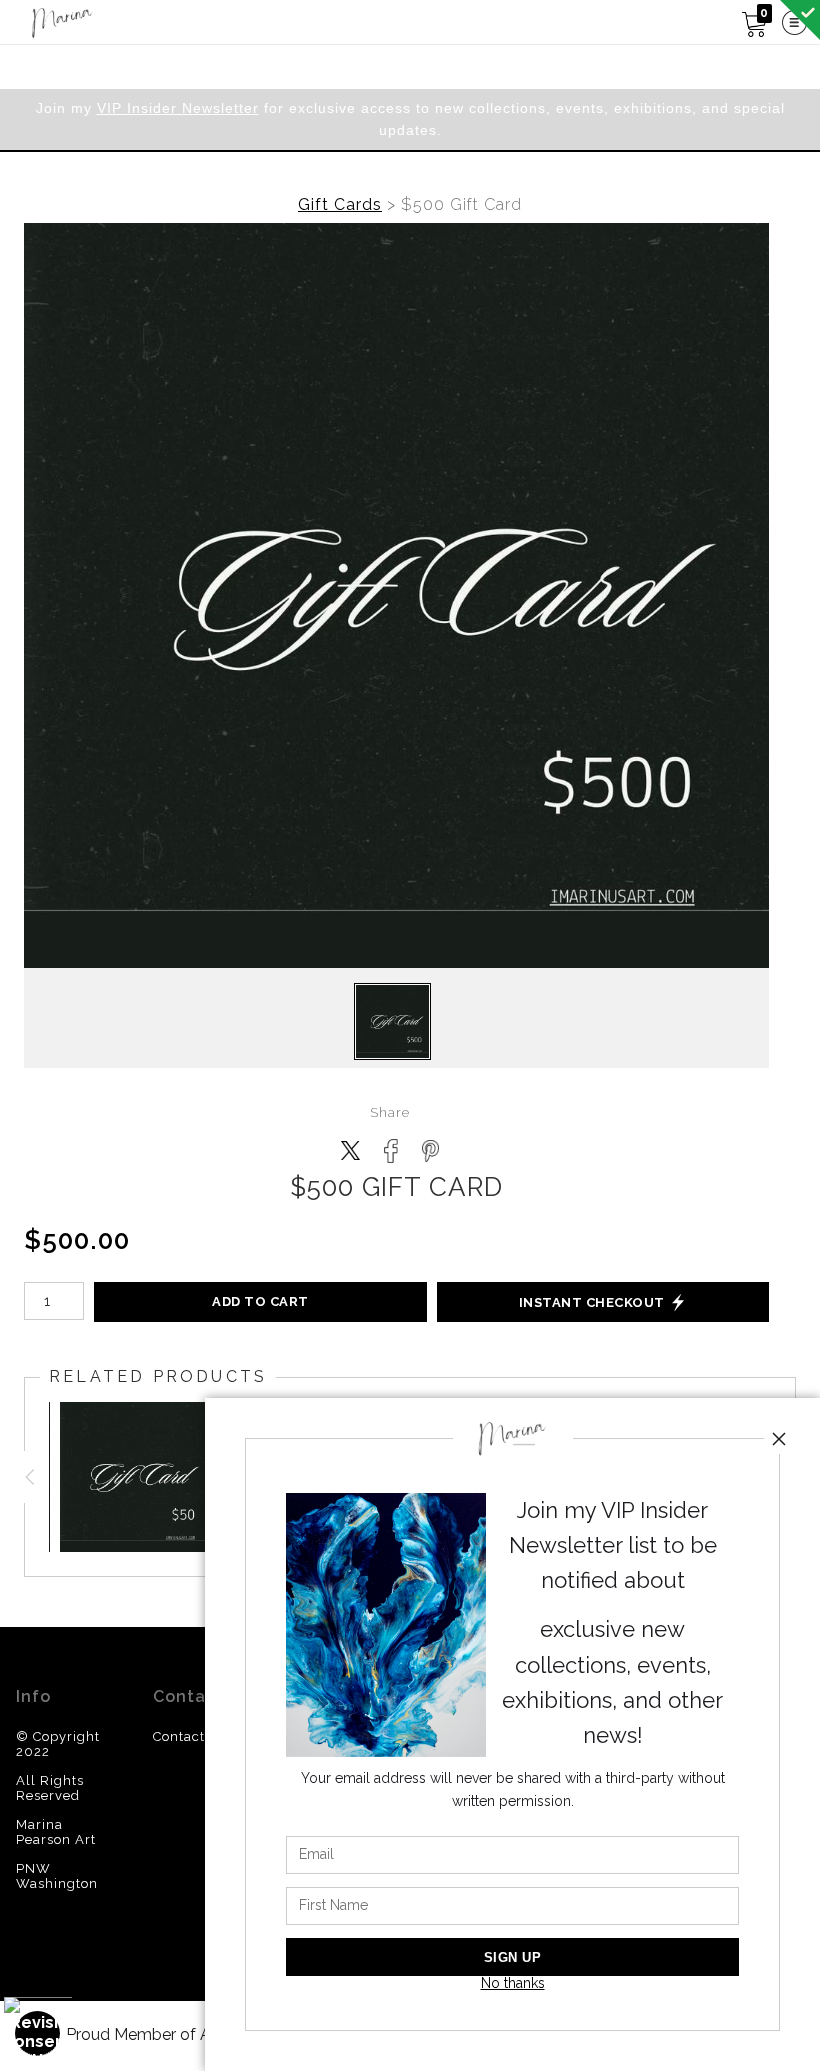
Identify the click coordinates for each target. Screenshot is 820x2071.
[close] (779, 1439)
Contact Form (199, 1736)
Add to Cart (260, 1301)
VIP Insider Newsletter (178, 108)
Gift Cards (340, 204)
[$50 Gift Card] (135, 1477)
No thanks (513, 1983)
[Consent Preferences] (38, 2033)
